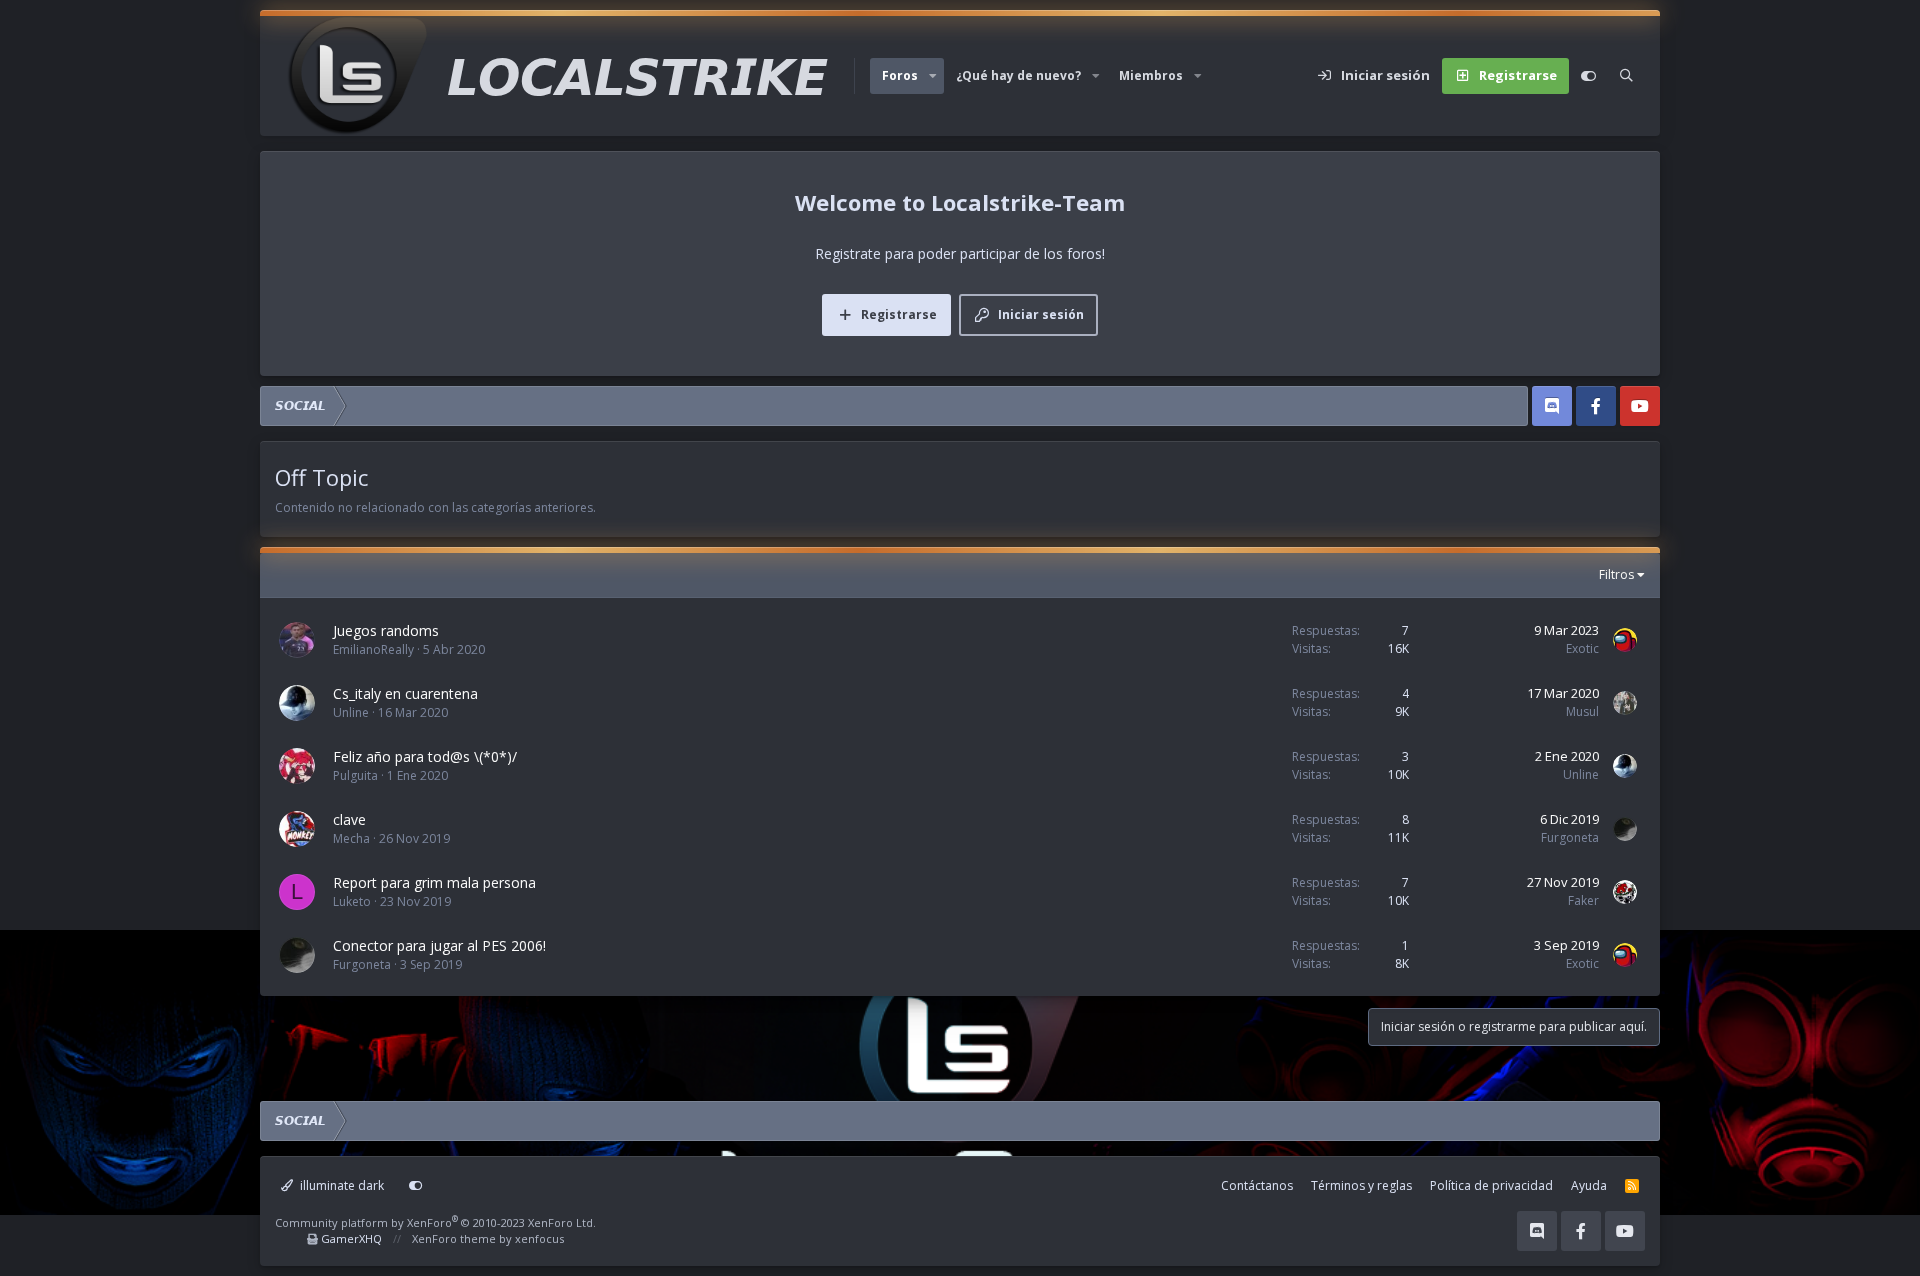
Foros (900, 75)
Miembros (1151, 75)
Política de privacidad (1491, 1185)
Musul (1582, 711)
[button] (933, 76)
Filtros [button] (1616, 574)
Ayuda (1589, 1185)
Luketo (352, 901)
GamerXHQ (351, 1238)
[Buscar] (1626, 76)
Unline (351, 712)
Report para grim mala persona (434, 882)
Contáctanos (1257, 1185)
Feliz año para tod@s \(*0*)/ (425, 756)
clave (349, 819)
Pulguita (355, 775)
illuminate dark (340, 1185)
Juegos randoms (386, 630)
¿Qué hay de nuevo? (1018, 75)
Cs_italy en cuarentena (405, 693)
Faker (1583, 900)
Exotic (1582, 648)
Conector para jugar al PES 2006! (439, 945)
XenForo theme (454, 1238)
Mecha (351, 838)
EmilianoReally (373, 649)
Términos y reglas (1361, 1185)
